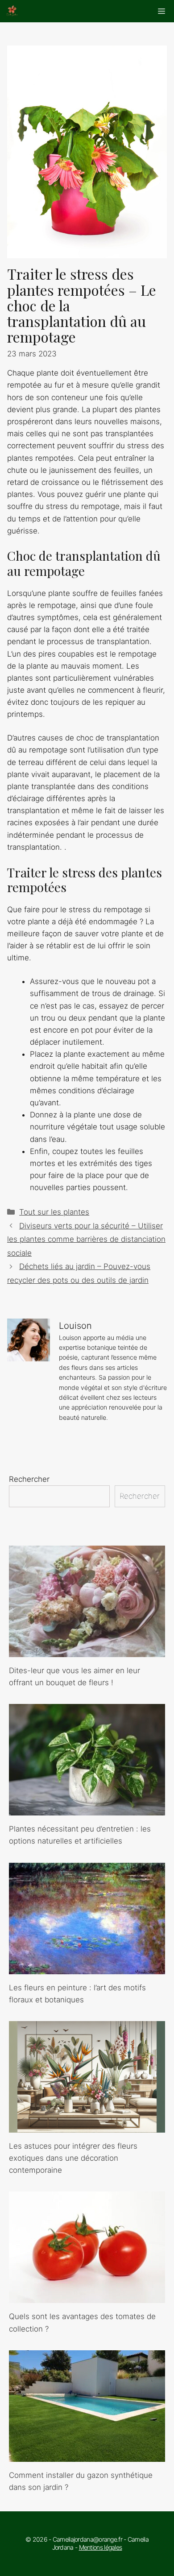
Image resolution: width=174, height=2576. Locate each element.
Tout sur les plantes (54, 1212)
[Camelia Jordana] (12, 11)
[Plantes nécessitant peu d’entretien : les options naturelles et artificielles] (87, 1809)
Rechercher (29, 1479)
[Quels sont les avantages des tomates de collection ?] (87, 2297)
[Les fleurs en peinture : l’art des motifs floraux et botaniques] (87, 1968)
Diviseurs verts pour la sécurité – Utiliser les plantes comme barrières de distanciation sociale (86, 1239)
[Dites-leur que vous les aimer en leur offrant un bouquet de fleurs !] (87, 1651)
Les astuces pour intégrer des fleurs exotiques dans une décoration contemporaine (73, 2158)
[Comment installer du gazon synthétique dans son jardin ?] (87, 2456)
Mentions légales (101, 2547)
